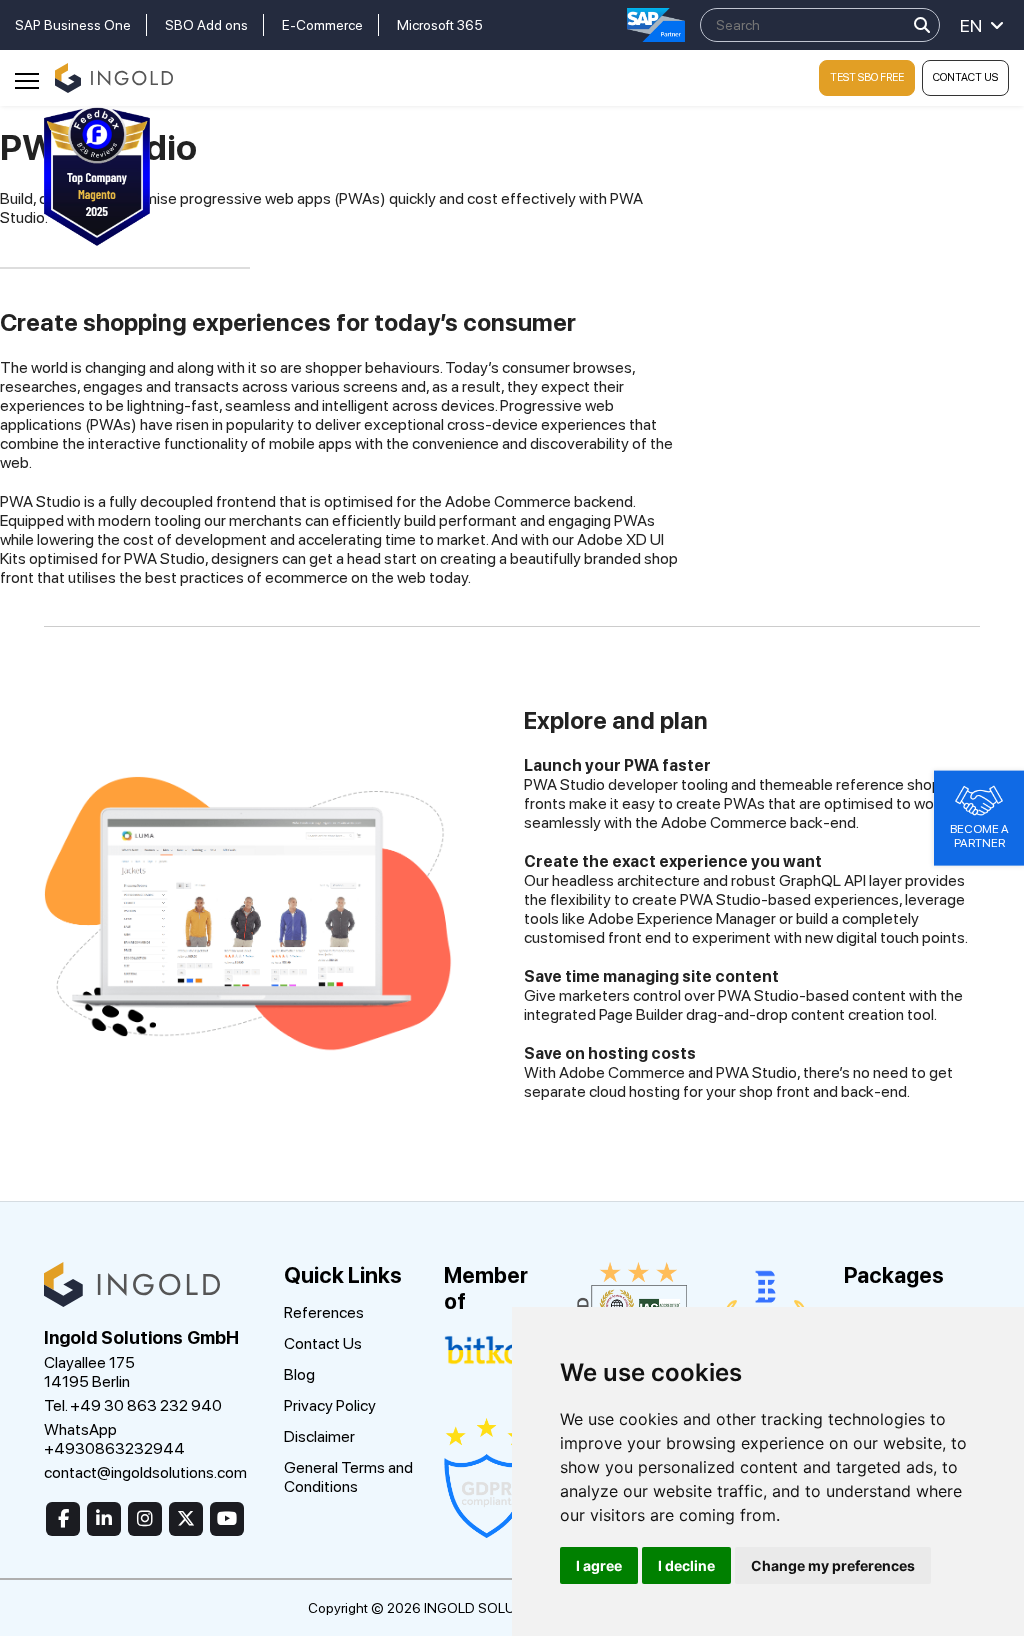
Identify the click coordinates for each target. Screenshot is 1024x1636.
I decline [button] (686, 1565)
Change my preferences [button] (833, 1565)
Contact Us (965, 77)
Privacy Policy (330, 1405)
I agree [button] (599, 1565)
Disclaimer (319, 1436)
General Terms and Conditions (348, 1477)
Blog (299, 1374)
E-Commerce (322, 25)
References (324, 1312)
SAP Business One (73, 25)
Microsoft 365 (440, 25)
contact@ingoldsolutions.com (145, 1472)
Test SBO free (867, 77)
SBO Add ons (206, 25)
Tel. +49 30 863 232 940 (133, 1405)
